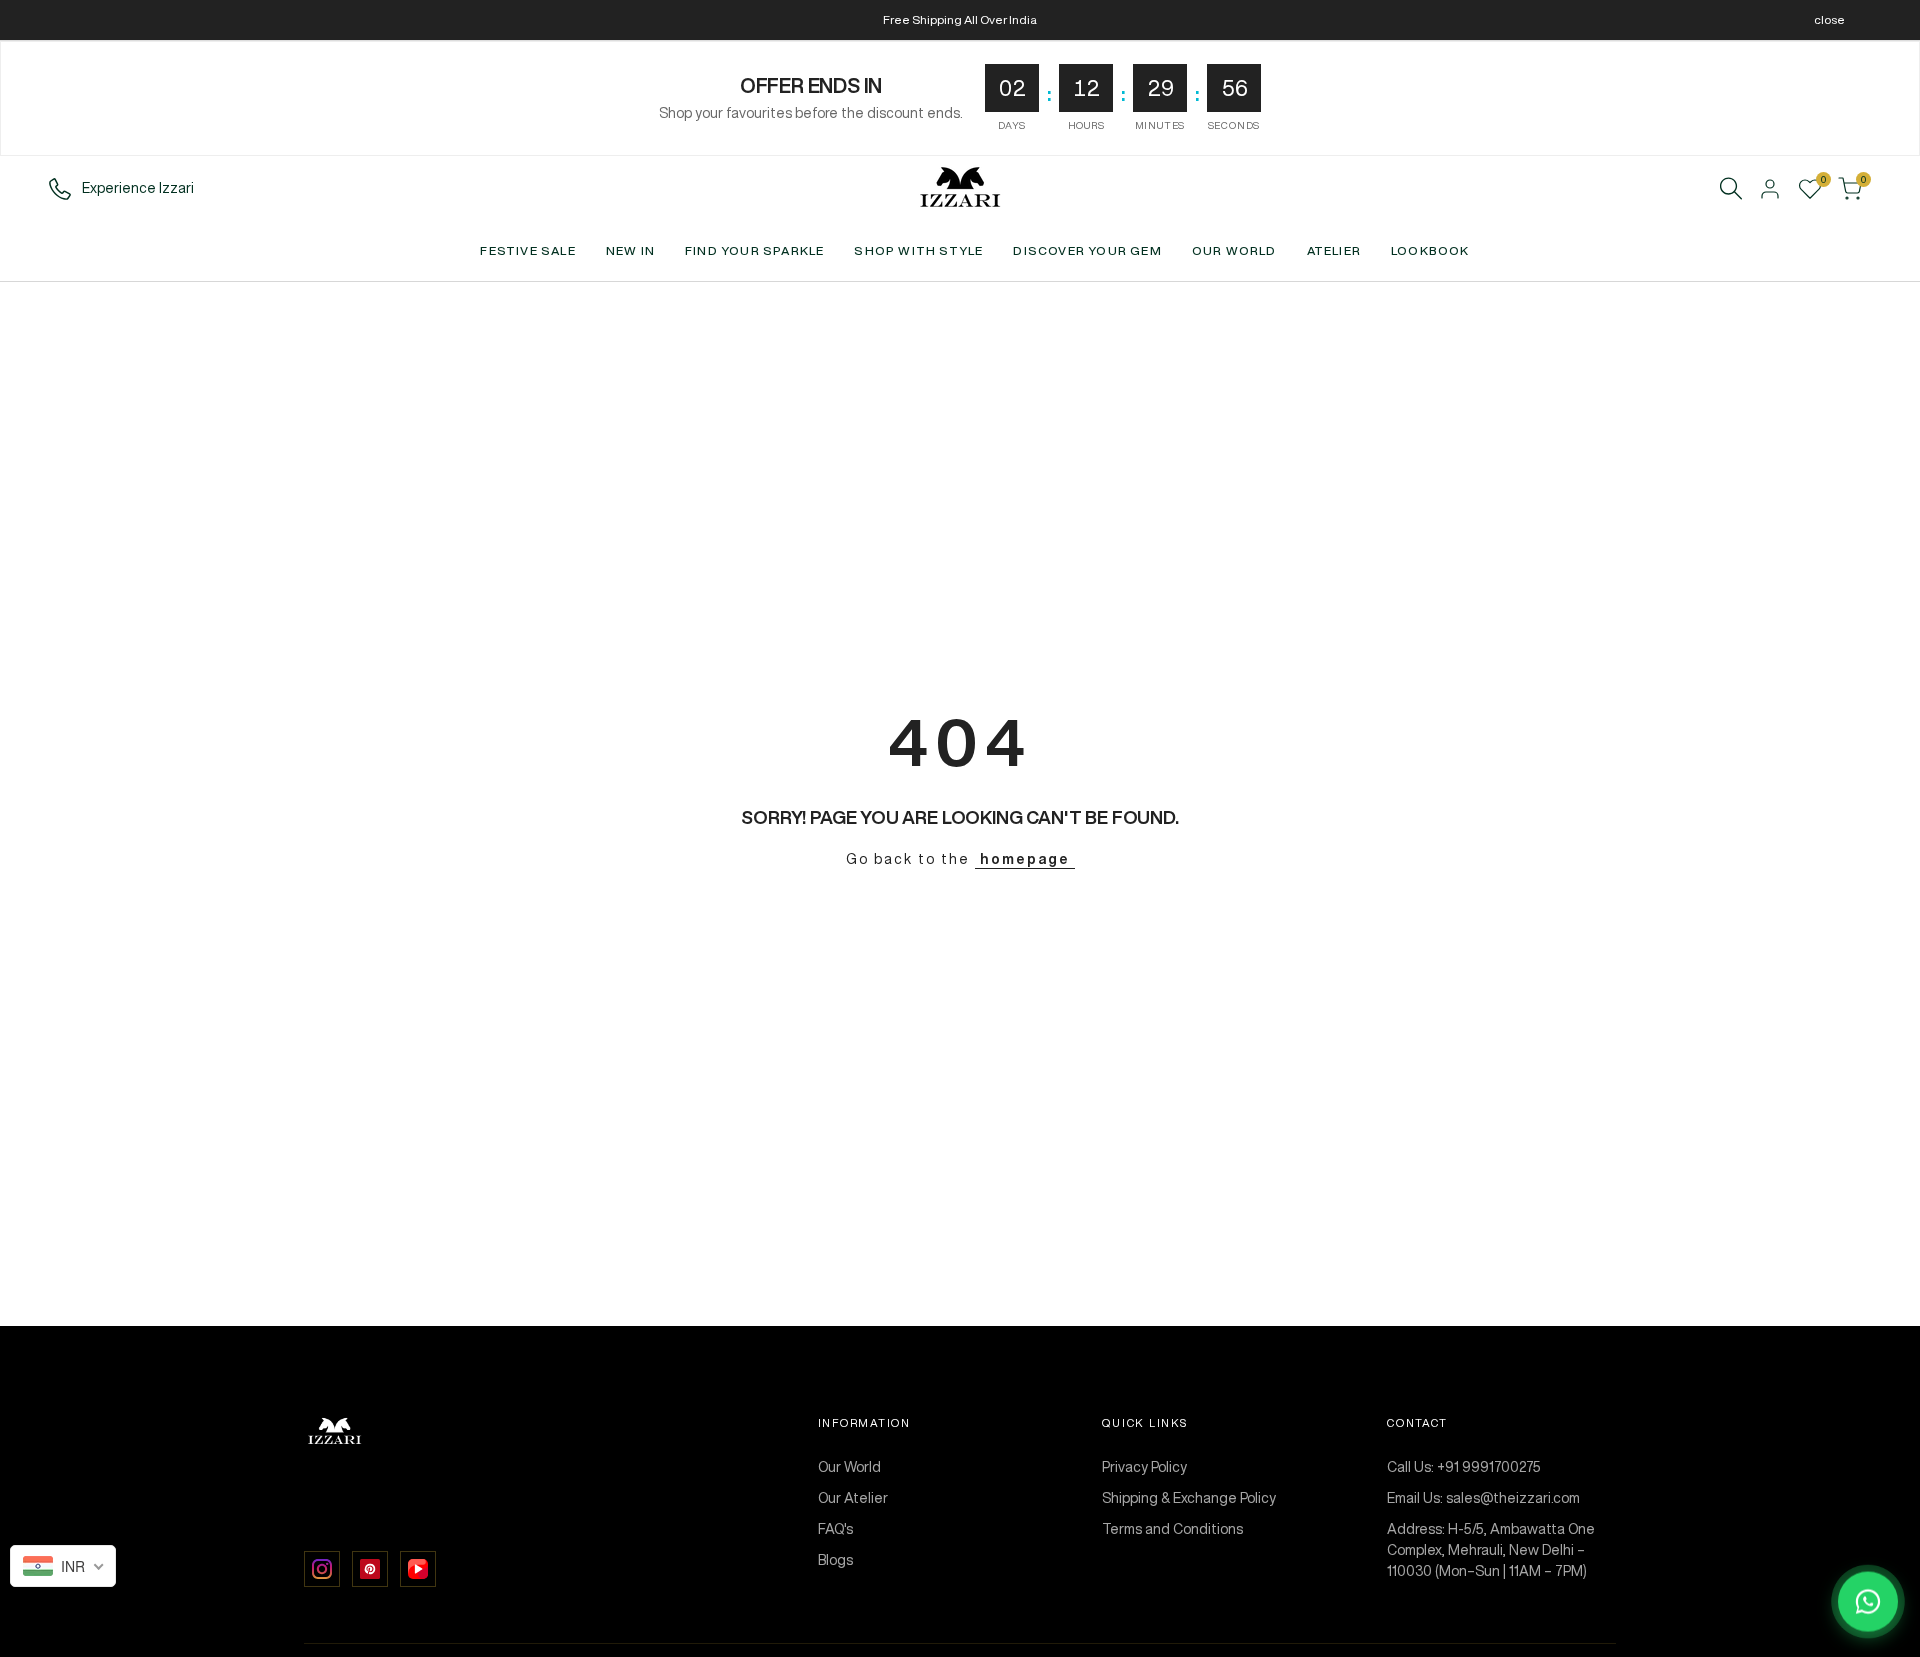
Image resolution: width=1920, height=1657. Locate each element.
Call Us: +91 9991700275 (1464, 1467)
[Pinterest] (370, 1569)
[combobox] (63, 1566)
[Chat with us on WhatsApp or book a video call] (1868, 1605)
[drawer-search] (1731, 188)
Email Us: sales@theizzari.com (1483, 1498)
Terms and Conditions (1172, 1529)
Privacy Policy (1144, 1467)
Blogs (835, 1560)
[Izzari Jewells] (533, 1432)
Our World (849, 1467)
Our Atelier (853, 1498)
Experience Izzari (138, 188)
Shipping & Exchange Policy (1189, 1498)
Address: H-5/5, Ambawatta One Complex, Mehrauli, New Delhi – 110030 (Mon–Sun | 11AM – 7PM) (1491, 1550)
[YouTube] (418, 1569)
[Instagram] (322, 1569)
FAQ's (835, 1529)
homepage (1025, 859)
